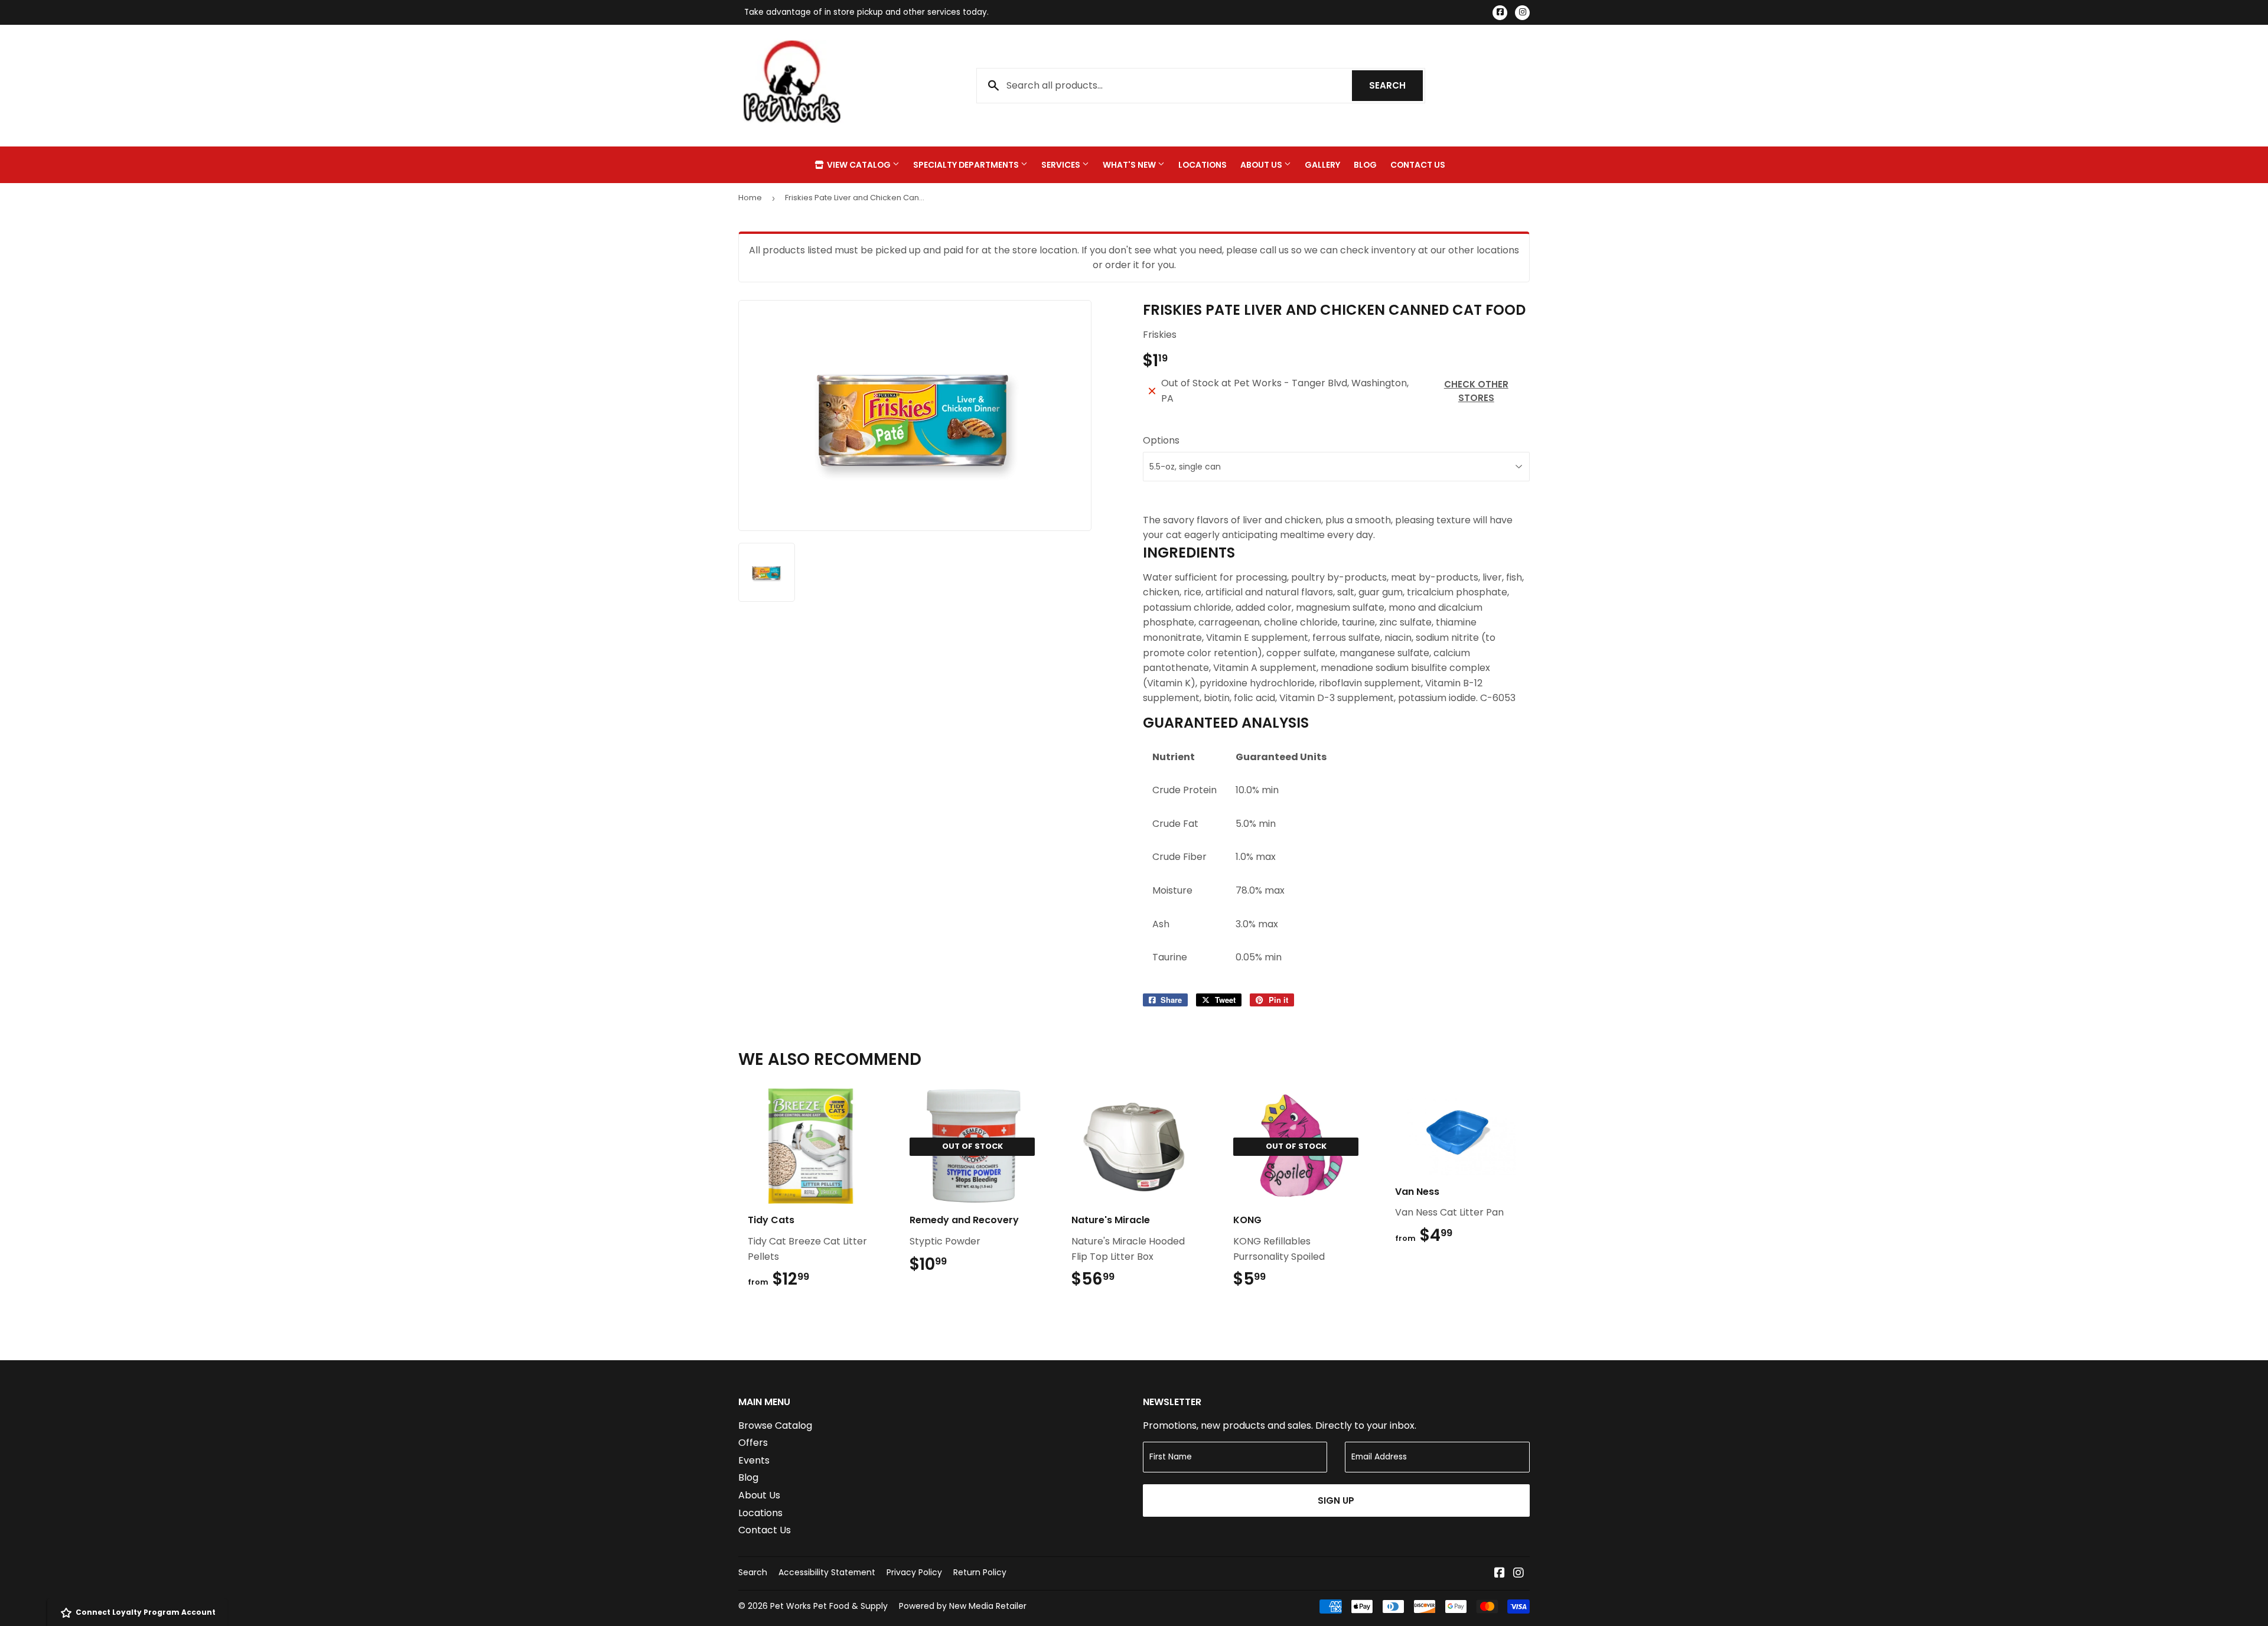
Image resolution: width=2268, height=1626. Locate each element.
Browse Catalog (775, 1425)
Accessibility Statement (827, 1572)
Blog (1365, 165)
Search (1396, 85)
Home (750, 198)
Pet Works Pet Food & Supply (829, 1606)
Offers (753, 1443)
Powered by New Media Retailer (963, 1606)
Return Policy (980, 1572)
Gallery (1322, 165)
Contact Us (1418, 165)
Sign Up (1336, 1500)
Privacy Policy (914, 1572)
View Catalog (859, 165)
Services (1062, 165)
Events (754, 1460)
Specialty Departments (967, 165)
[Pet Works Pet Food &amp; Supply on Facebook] (1500, 1574)
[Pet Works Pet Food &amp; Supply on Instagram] (1518, 1574)
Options (1161, 440)
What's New (1130, 165)
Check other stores (1476, 391)
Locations (1203, 165)
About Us (1262, 165)
